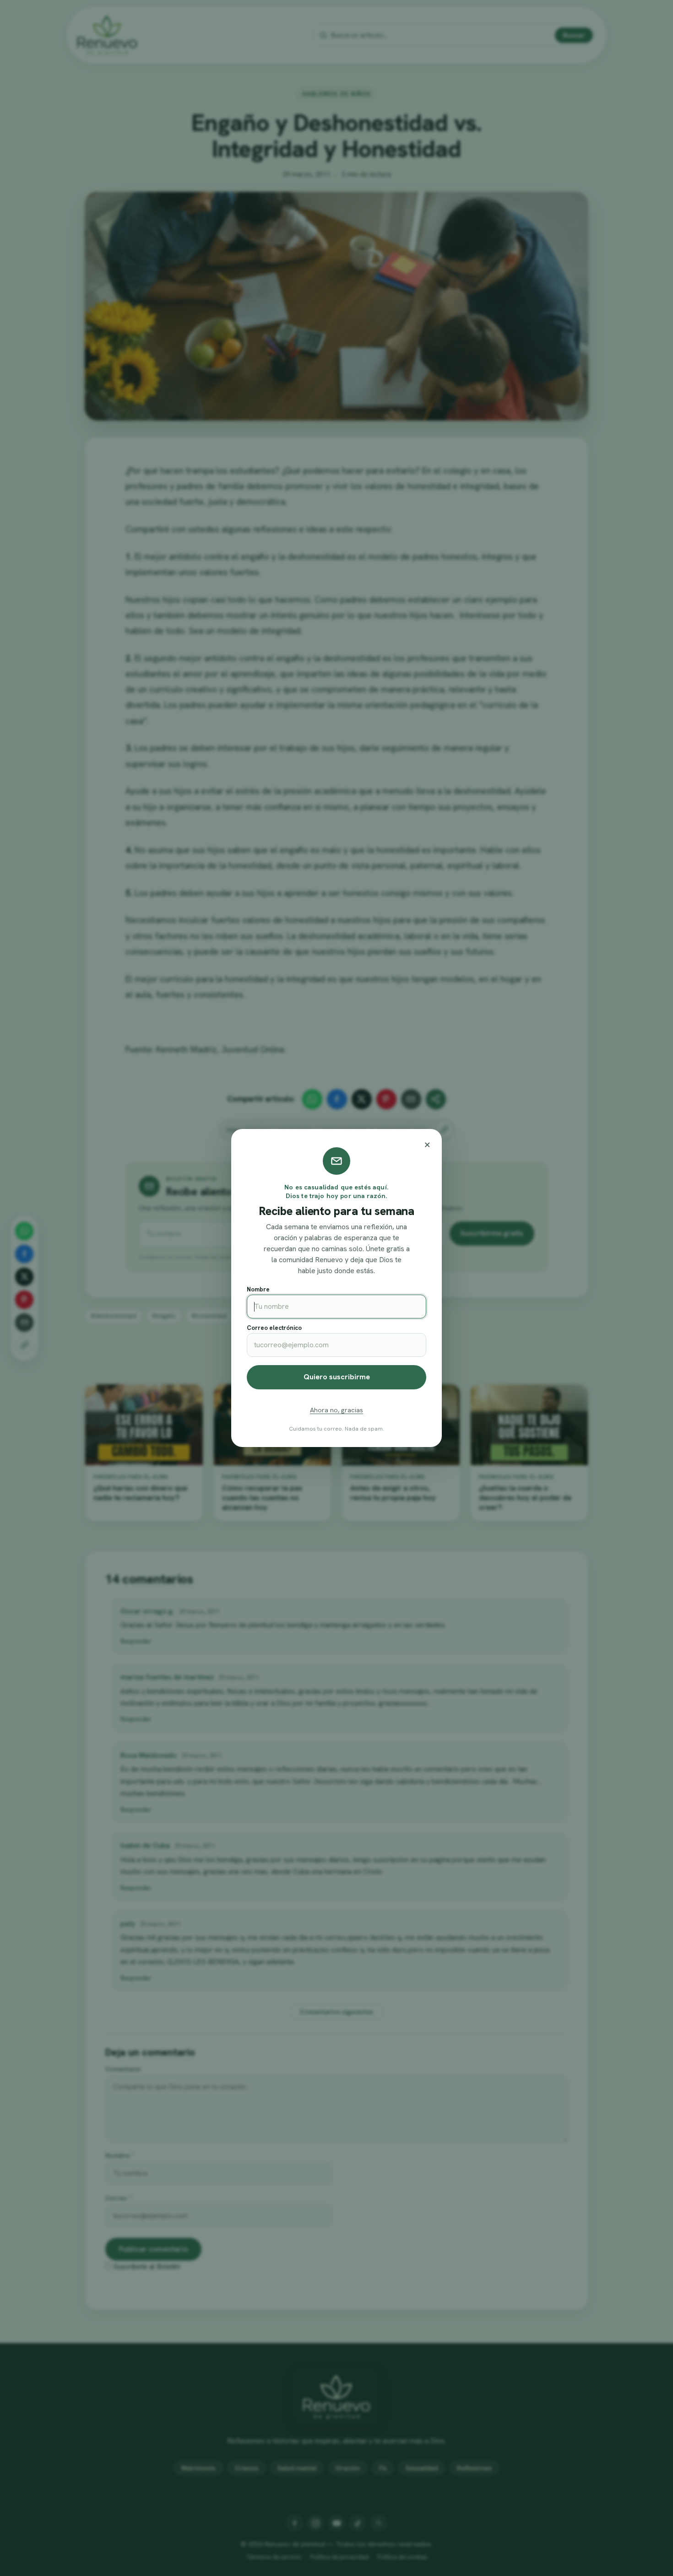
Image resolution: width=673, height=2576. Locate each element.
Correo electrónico (274, 1328)
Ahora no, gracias (336, 1410)
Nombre (258, 1289)
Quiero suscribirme (337, 1377)
